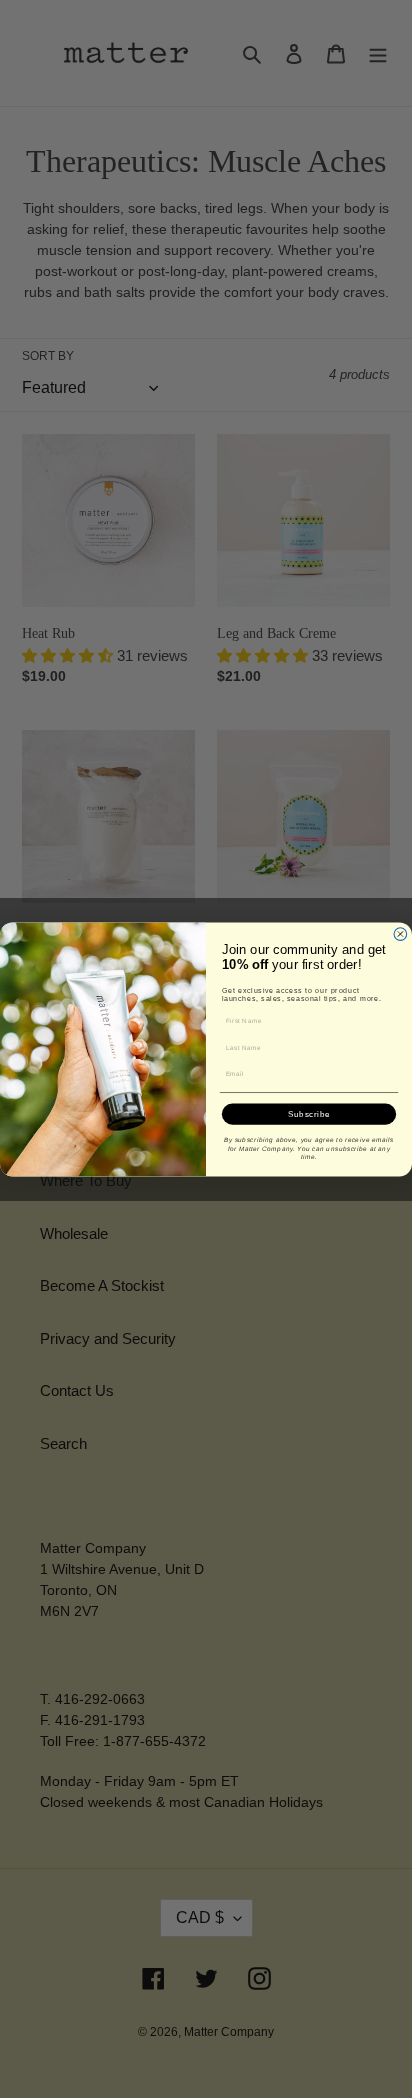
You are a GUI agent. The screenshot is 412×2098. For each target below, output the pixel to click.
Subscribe (309, 1113)
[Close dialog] (400, 933)
